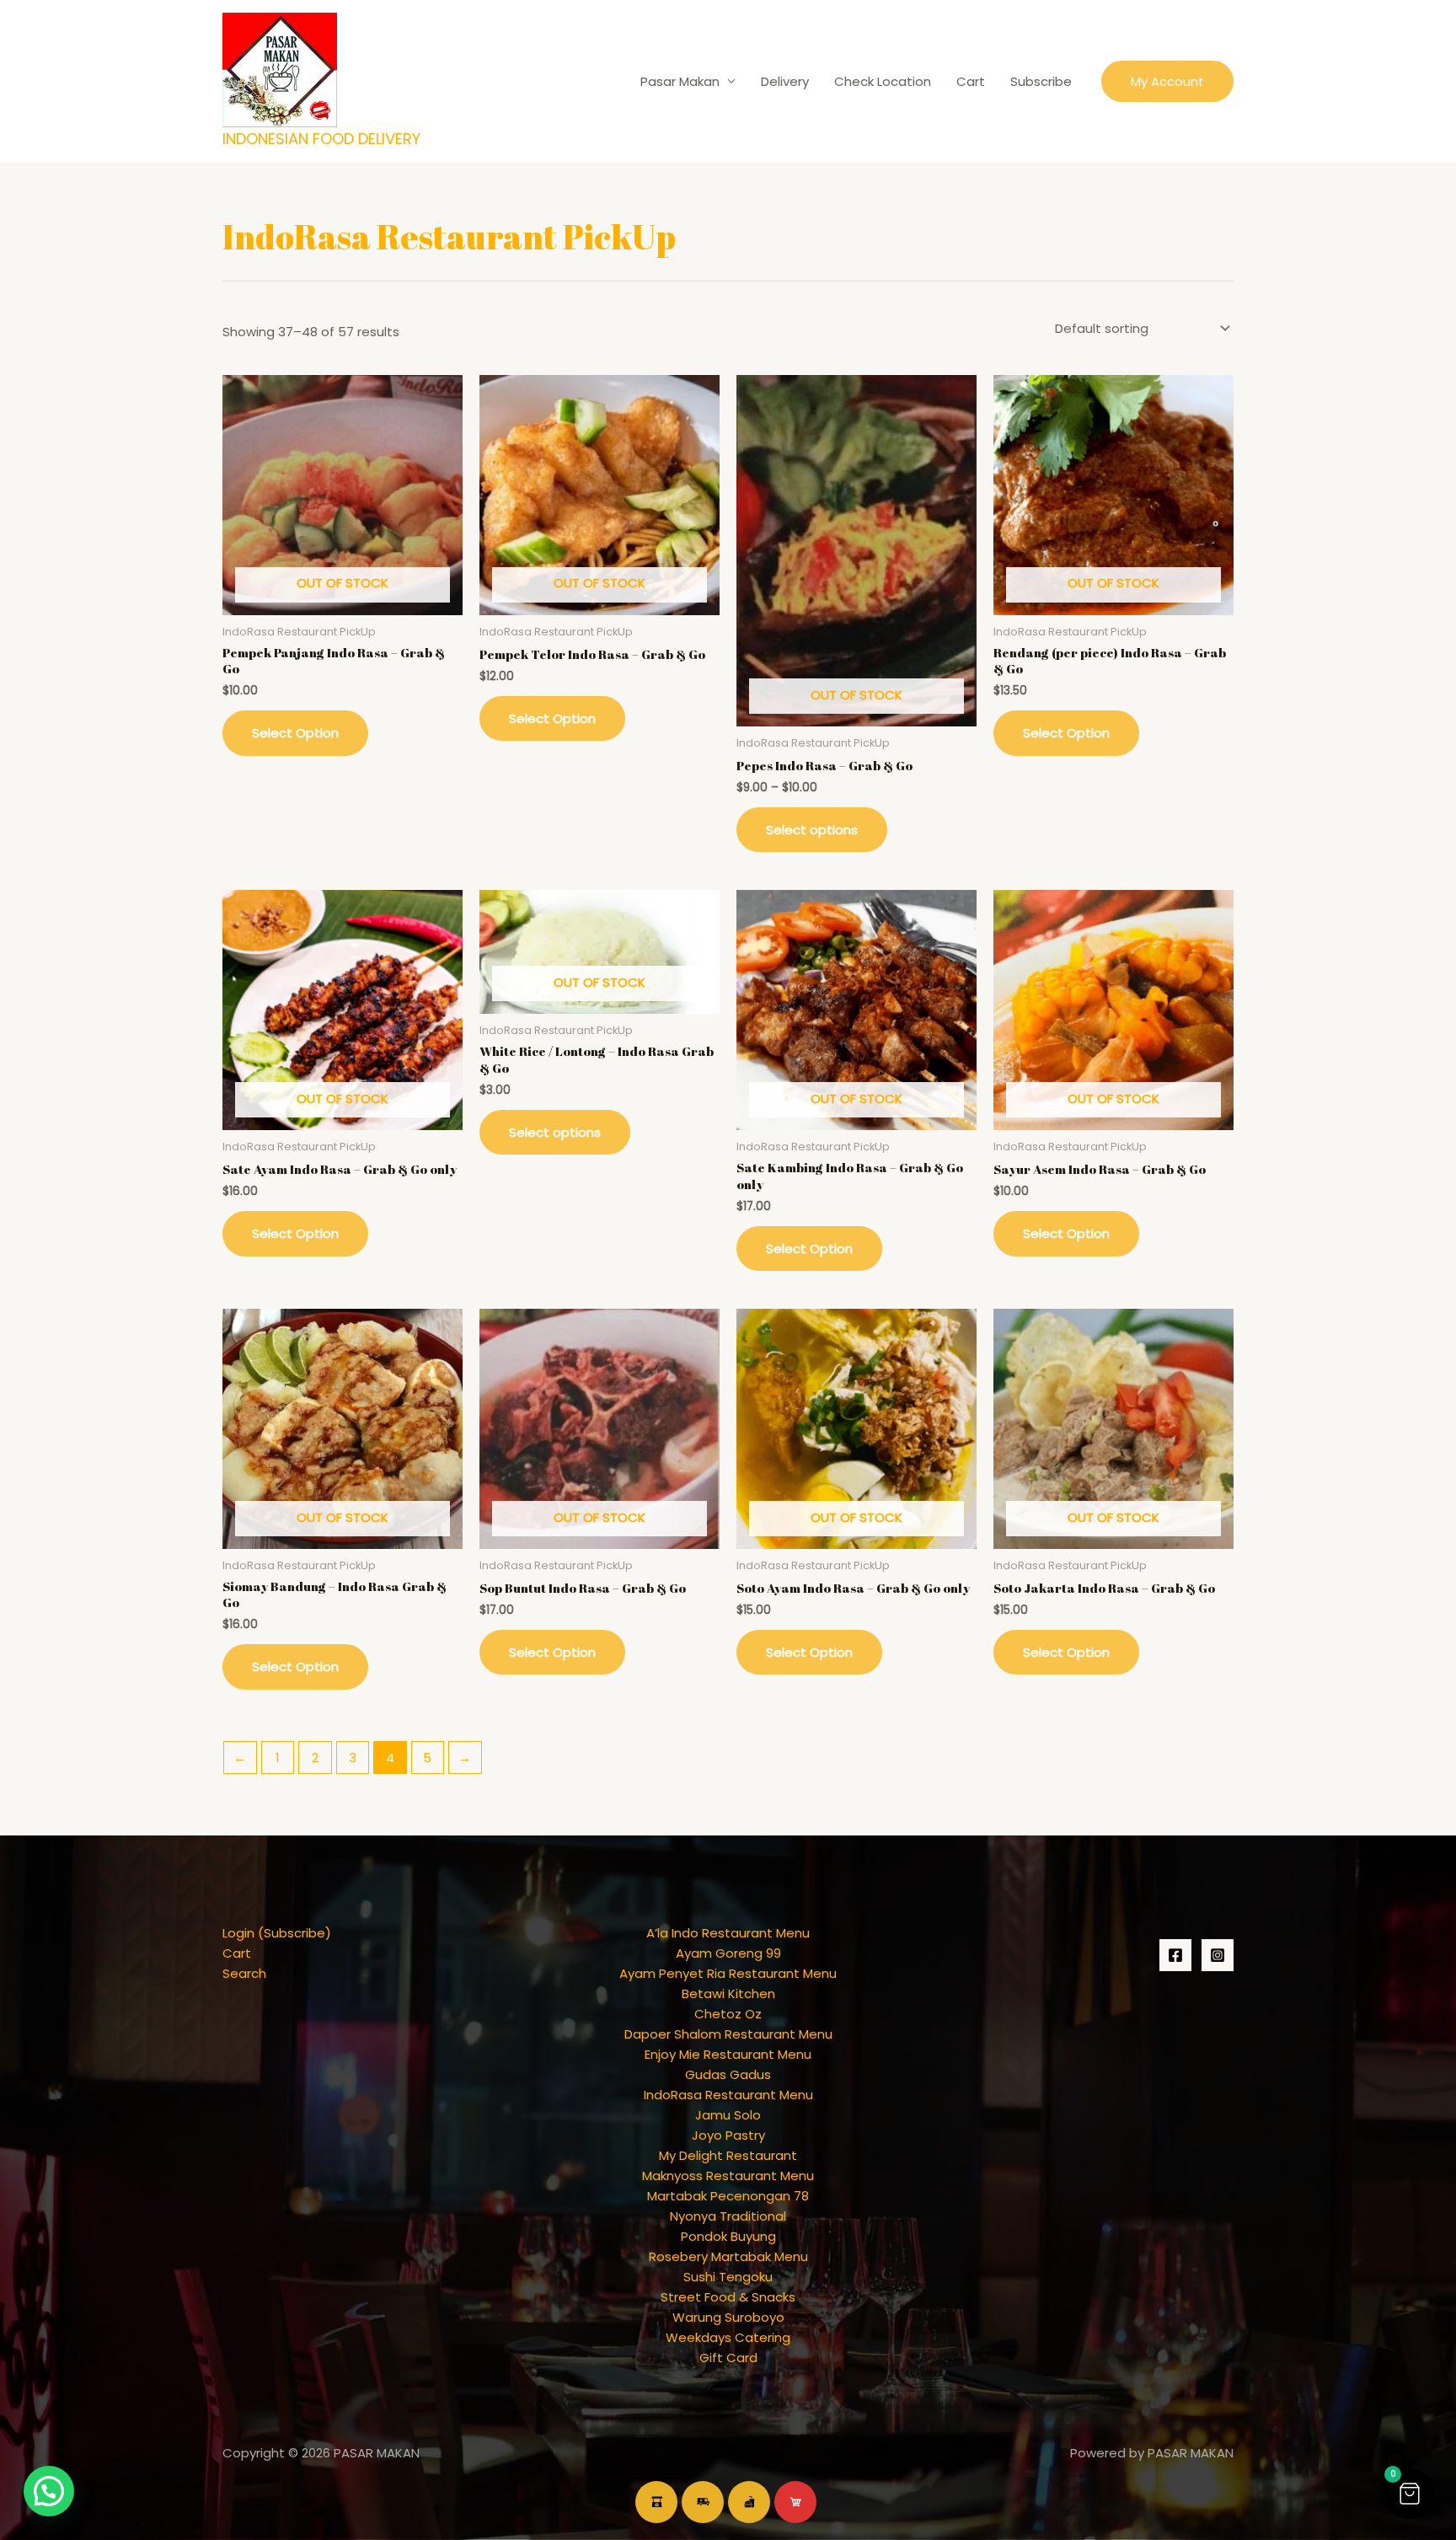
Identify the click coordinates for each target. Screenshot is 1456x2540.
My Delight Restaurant (728, 2155)
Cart (971, 81)
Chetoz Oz (728, 2014)
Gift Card (728, 2358)
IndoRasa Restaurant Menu (728, 2095)
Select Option (295, 733)
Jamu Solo (728, 2115)
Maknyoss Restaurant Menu (728, 2176)
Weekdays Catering (728, 2337)
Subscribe (1041, 81)
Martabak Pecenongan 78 (728, 2196)
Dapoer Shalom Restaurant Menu (728, 2034)
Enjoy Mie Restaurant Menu (728, 2054)
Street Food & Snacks (728, 2297)
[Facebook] (1175, 1955)
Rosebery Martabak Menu (728, 2256)
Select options (812, 830)
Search (244, 1973)
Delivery (785, 81)
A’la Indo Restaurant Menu (728, 1933)
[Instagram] (1218, 1955)
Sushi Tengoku (728, 2277)
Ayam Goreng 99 (728, 1953)
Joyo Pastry (728, 2135)
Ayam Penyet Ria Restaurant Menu (728, 1973)
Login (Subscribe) (277, 1933)
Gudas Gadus (728, 2074)
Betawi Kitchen (728, 1993)
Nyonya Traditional (728, 2216)
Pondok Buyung (728, 2236)
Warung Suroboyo (728, 2317)
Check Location (883, 81)
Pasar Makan (680, 81)
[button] (1167, 81)
